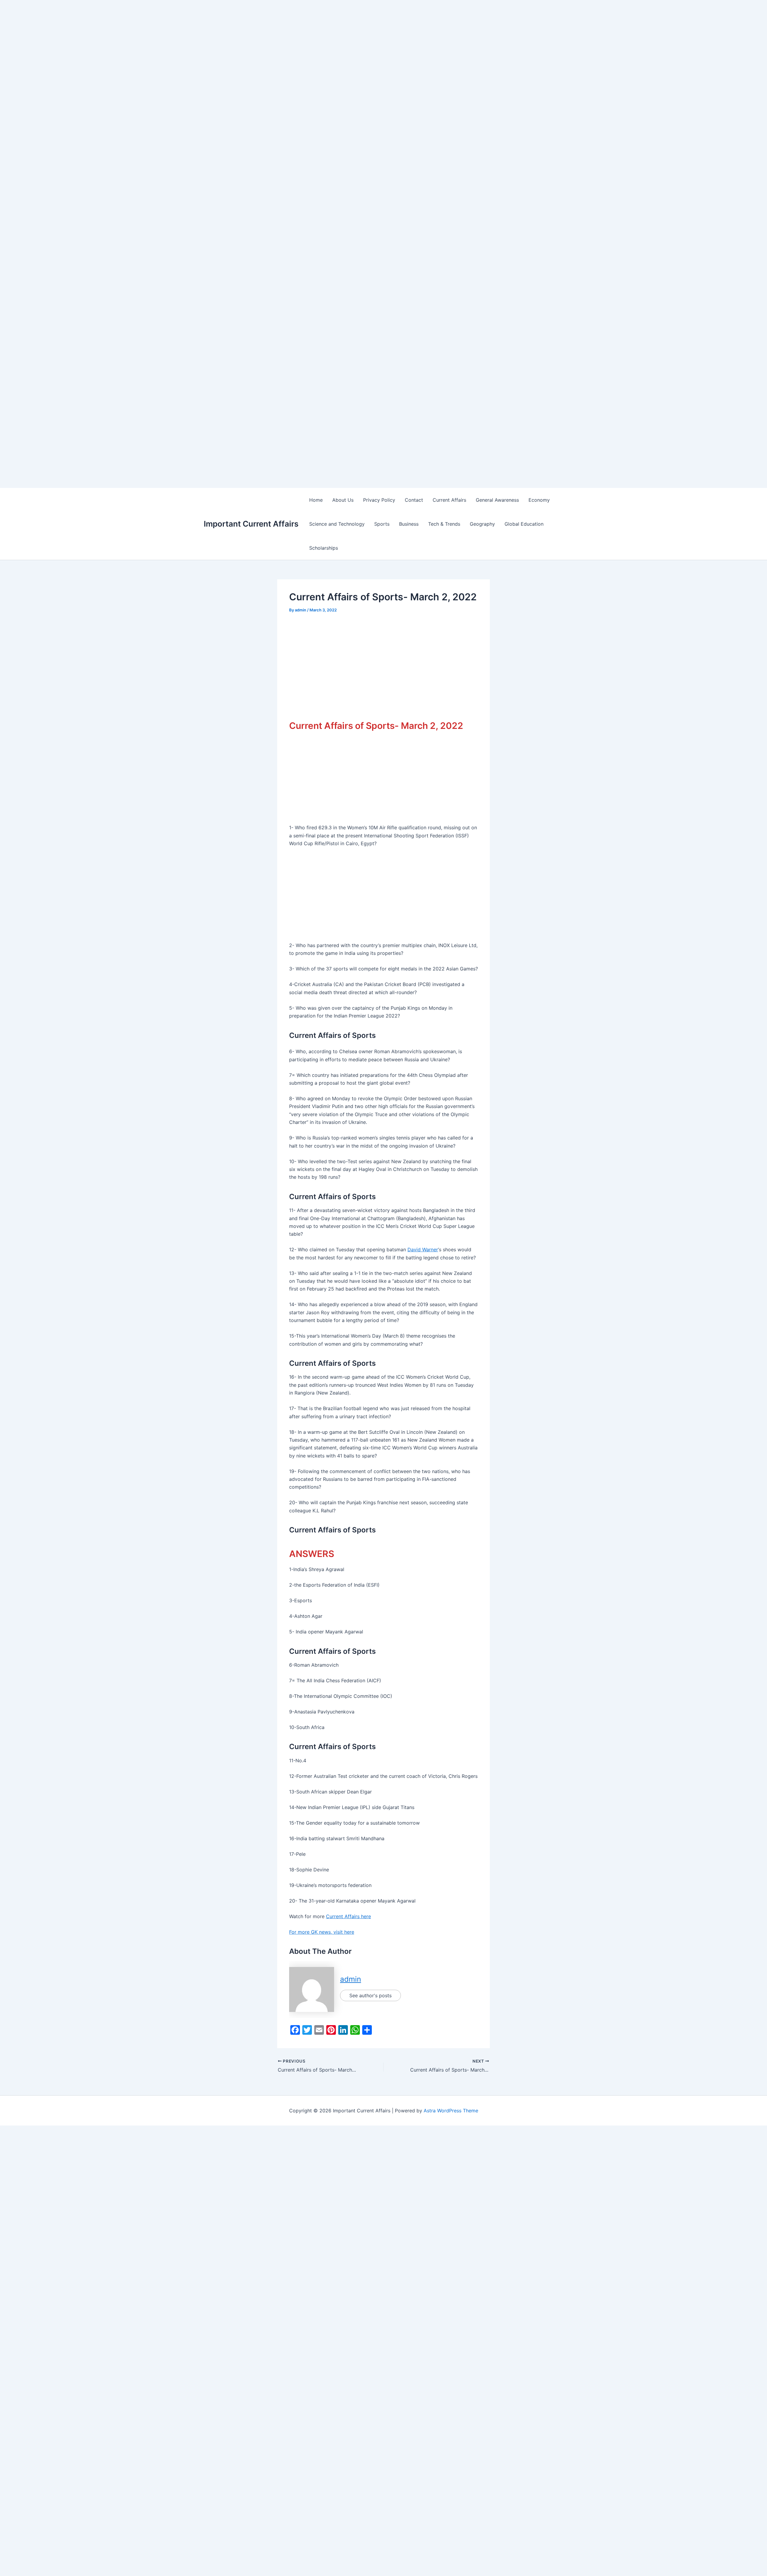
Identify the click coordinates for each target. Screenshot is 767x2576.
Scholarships (324, 548)
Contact (414, 500)
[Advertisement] (180, 42)
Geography (482, 524)
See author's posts (370, 1995)
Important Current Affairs (251, 524)
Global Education (524, 524)
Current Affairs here (348, 1916)
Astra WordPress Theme (451, 2111)
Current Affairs (449, 500)
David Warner (423, 1249)
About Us (343, 500)
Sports (382, 524)
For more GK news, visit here (322, 1932)
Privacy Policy (379, 500)
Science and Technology (337, 524)
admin (351, 1979)
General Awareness (497, 500)
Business (409, 524)
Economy (539, 500)
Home (316, 500)
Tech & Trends (444, 524)
